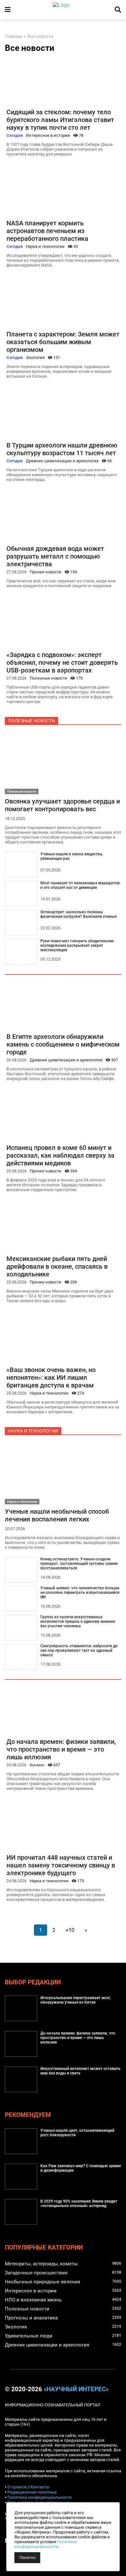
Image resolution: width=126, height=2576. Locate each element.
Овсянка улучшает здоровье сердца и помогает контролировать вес (62, 805)
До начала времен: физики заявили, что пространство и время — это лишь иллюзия (61, 1749)
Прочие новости (46, 572)
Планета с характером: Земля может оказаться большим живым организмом (63, 342)
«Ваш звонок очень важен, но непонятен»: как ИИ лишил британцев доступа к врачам (51, 1377)
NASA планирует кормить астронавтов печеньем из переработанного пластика (47, 231)
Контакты (40, 2487)
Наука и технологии (45, 246)
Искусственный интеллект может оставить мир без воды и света (80, 2071)
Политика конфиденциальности (40, 2497)
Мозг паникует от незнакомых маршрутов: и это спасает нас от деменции (80, 885)
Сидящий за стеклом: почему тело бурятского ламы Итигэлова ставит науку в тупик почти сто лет (60, 120)
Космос (37, 1765)
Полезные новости (48, 678)
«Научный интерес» (76, 2389)
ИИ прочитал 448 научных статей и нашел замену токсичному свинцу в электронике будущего (61, 1865)
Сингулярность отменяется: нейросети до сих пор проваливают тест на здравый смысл (79, 1650)
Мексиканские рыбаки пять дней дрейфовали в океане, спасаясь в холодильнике (57, 1266)
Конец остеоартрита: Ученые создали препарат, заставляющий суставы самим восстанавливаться (79, 1564)
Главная (14, 37)
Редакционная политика (32, 2492)
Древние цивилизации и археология (62, 461)
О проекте (17, 2487)
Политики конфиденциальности (46, 2544)
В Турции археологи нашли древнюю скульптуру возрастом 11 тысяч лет (62, 449)
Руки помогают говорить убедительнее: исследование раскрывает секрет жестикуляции (77, 945)
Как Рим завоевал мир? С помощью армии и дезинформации (81, 2168)
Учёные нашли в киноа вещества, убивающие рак (72, 856)
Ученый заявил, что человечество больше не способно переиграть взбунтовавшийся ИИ (80, 1593)
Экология (35, 357)
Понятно (27, 2558)
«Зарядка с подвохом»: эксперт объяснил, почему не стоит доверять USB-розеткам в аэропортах (62, 663)
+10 (70, 1930)
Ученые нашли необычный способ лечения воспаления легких (57, 1515)
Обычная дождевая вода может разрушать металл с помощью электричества (55, 556)
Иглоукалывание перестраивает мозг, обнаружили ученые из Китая (76, 2000)
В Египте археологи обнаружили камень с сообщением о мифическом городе (63, 1044)
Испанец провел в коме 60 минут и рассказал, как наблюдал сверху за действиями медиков (60, 1155)
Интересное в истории (48, 135)
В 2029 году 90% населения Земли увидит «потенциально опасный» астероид (79, 2204)
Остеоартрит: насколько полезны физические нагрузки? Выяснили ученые (79, 914)
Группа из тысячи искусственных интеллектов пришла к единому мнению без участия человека (78, 1622)
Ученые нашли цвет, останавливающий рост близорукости (77, 2133)
